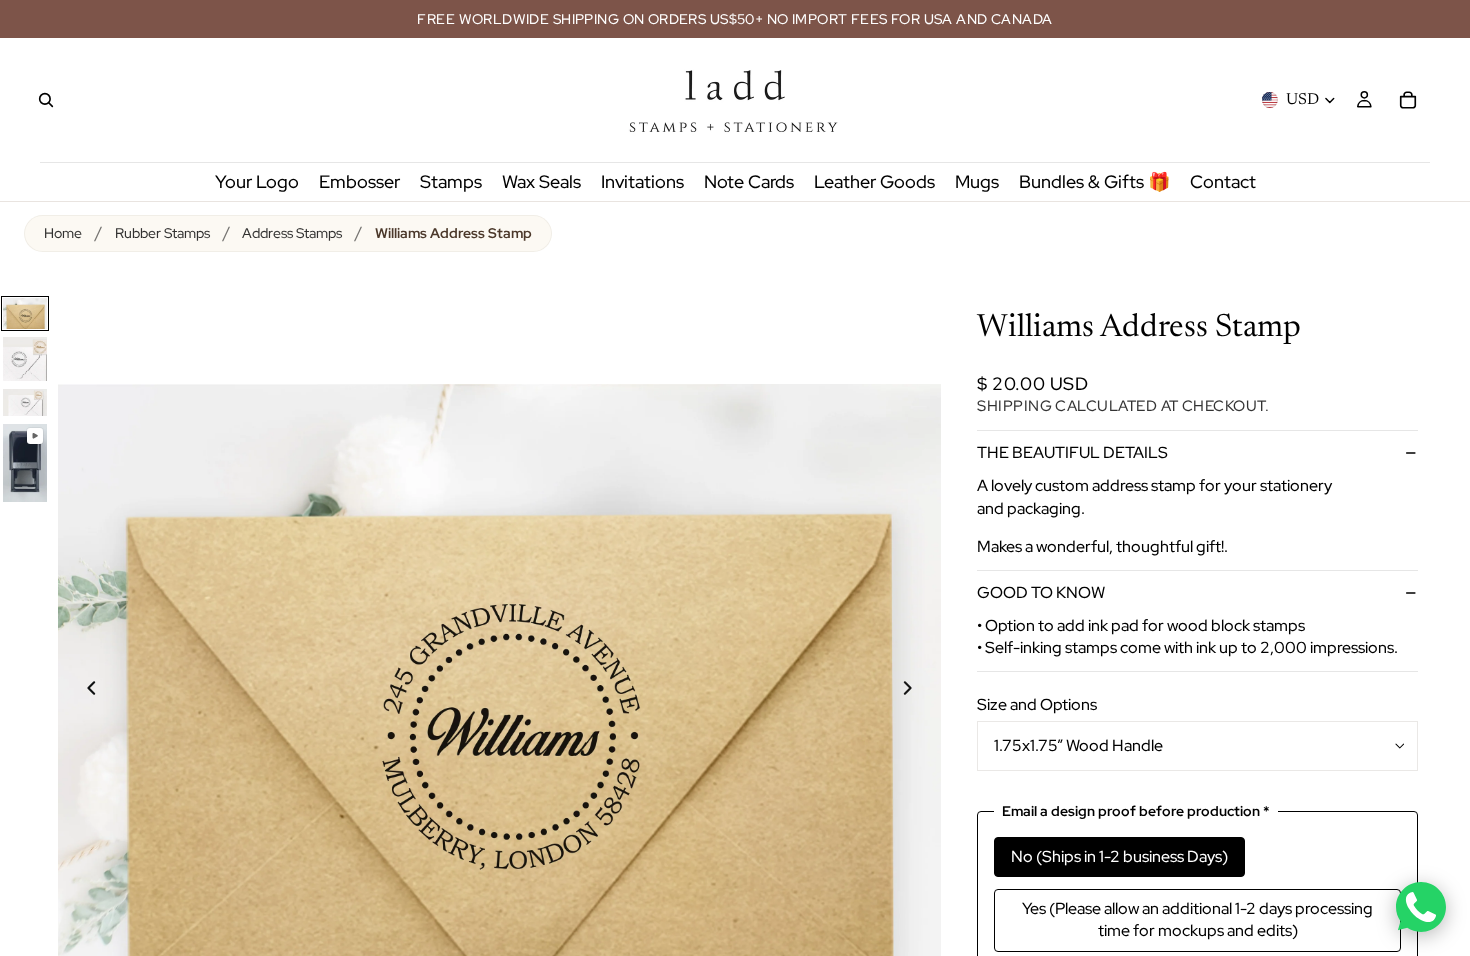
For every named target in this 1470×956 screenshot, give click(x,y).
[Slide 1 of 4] (25, 313)
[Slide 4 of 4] (25, 463)
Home (63, 233)
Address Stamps (292, 233)
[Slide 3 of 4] (25, 402)
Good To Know (1041, 592)
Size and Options (1037, 704)
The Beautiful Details (1072, 452)
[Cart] (1408, 100)
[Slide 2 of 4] (25, 359)
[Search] (46, 100)
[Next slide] (919, 691)
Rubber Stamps (162, 233)
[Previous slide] (80, 691)
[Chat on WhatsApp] (1421, 907)
